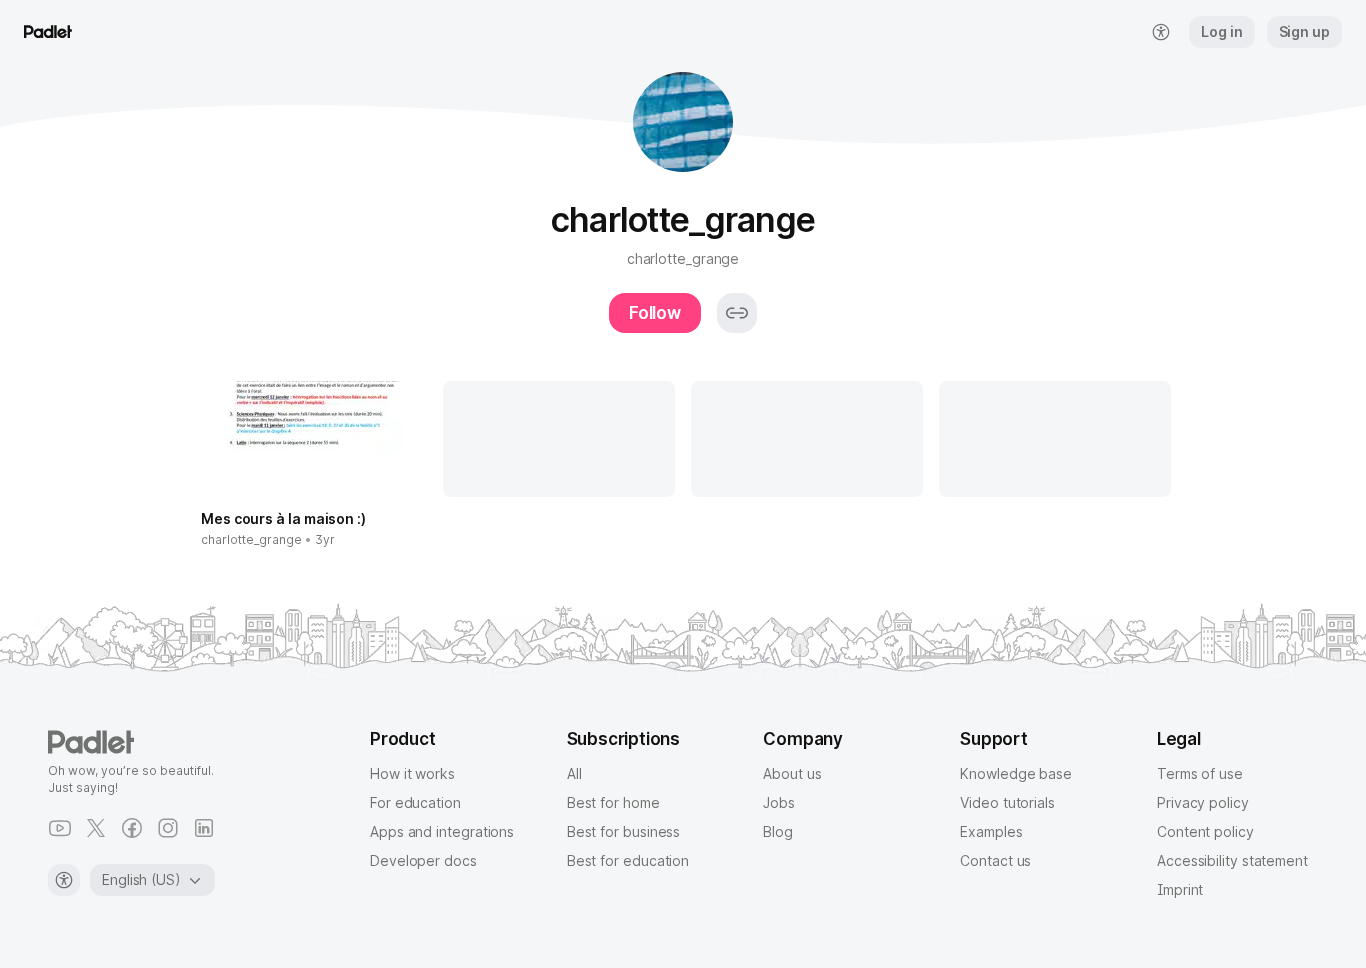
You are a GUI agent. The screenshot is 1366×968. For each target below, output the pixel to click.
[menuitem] (1161, 32)
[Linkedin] (204, 828)
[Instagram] (168, 828)
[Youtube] (60, 828)
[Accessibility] (64, 880)
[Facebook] (132, 828)
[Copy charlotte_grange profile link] (737, 313)
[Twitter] (96, 828)
